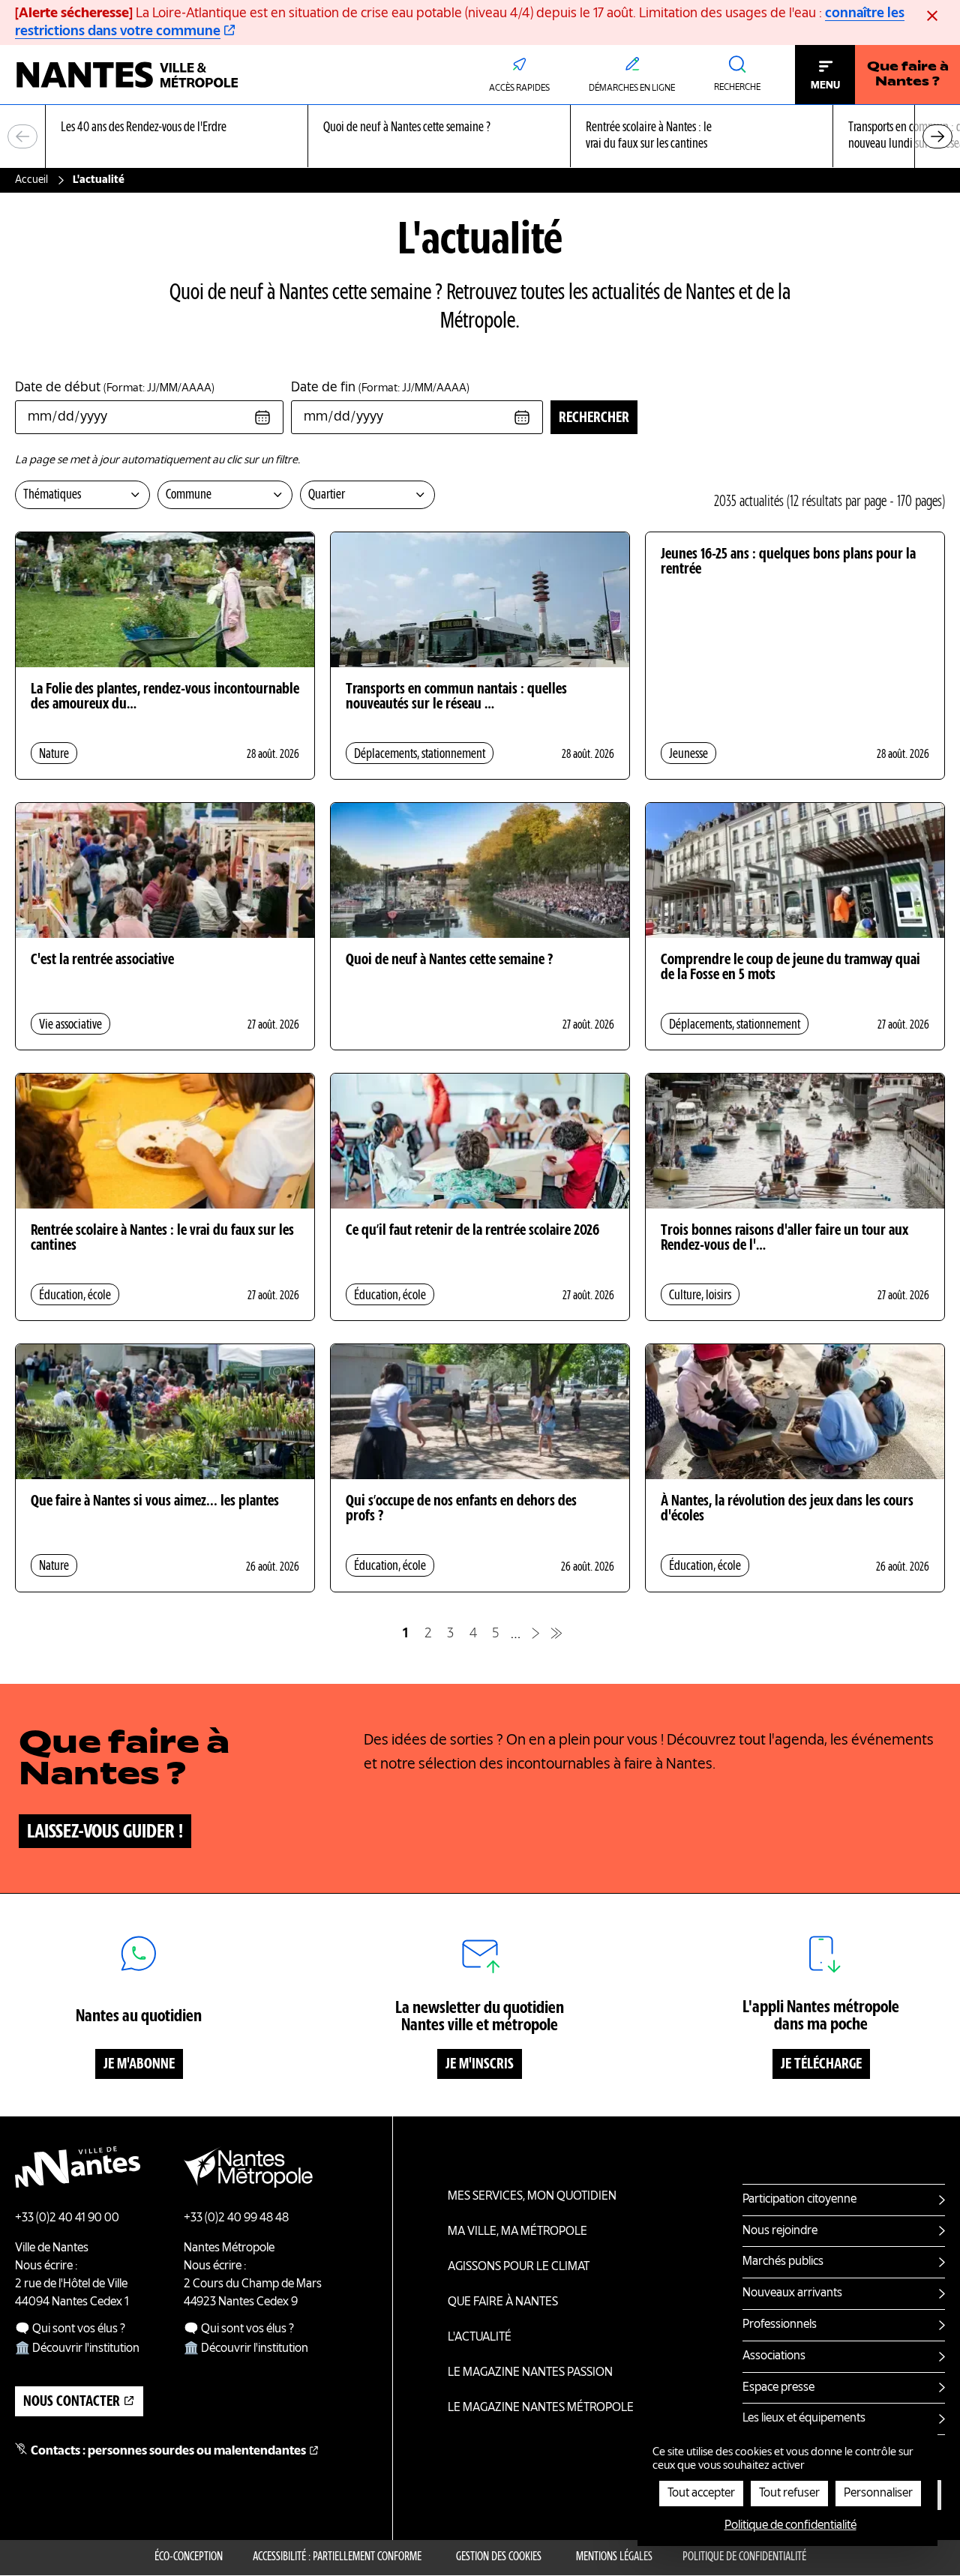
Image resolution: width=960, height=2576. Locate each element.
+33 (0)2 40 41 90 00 (67, 2218)
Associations (774, 2356)
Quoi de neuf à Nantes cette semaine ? (449, 960)
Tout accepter (701, 2494)
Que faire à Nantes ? (908, 75)
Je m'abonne (139, 2065)
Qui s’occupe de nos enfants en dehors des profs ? (461, 1509)
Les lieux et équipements (804, 2419)
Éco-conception (189, 2557)
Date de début (115, 388)
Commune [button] (189, 495)
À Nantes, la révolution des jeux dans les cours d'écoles (787, 1509)
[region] (480, 137)
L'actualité (480, 2338)
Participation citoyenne (799, 2200)
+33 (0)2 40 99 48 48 (236, 2218)
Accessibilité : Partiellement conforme (337, 2557)
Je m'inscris (480, 2065)
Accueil (31, 180)
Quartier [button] (327, 495)
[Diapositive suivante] (937, 136)
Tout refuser (789, 2494)
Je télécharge (821, 2065)
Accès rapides (519, 88)
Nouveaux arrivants (792, 2293)
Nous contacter (72, 2402)
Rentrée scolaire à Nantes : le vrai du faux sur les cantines (162, 1239)
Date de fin (380, 388)
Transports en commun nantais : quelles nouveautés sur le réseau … (456, 697)
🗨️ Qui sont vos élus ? (70, 2329)
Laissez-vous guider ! (105, 1832)
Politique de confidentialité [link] (790, 2526)
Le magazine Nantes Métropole (541, 2408)
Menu (825, 85)
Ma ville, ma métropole (517, 2232)
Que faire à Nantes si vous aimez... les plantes (155, 1502)
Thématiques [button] (52, 495)
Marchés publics (783, 2262)
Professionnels (780, 2325)
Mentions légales (614, 2557)
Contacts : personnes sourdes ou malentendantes (168, 2452)
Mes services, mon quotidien (532, 2197)
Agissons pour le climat (519, 2267)
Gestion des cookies (499, 2557)
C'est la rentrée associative (102, 960)
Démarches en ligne (632, 88)
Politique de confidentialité (744, 2557)
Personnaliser (878, 2494)
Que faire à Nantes (503, 2302)
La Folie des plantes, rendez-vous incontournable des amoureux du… (165, 697)
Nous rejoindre (780, 2231)
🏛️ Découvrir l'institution (77, 2349)
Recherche (737, 88)
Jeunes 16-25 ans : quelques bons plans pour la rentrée (788, 562)
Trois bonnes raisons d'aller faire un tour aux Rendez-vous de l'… (784, 1239)
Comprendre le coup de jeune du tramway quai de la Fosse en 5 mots (790, 968)
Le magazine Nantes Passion (530, 2373)
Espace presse (778, 2388)
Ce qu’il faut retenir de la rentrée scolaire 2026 (472, 1231)
